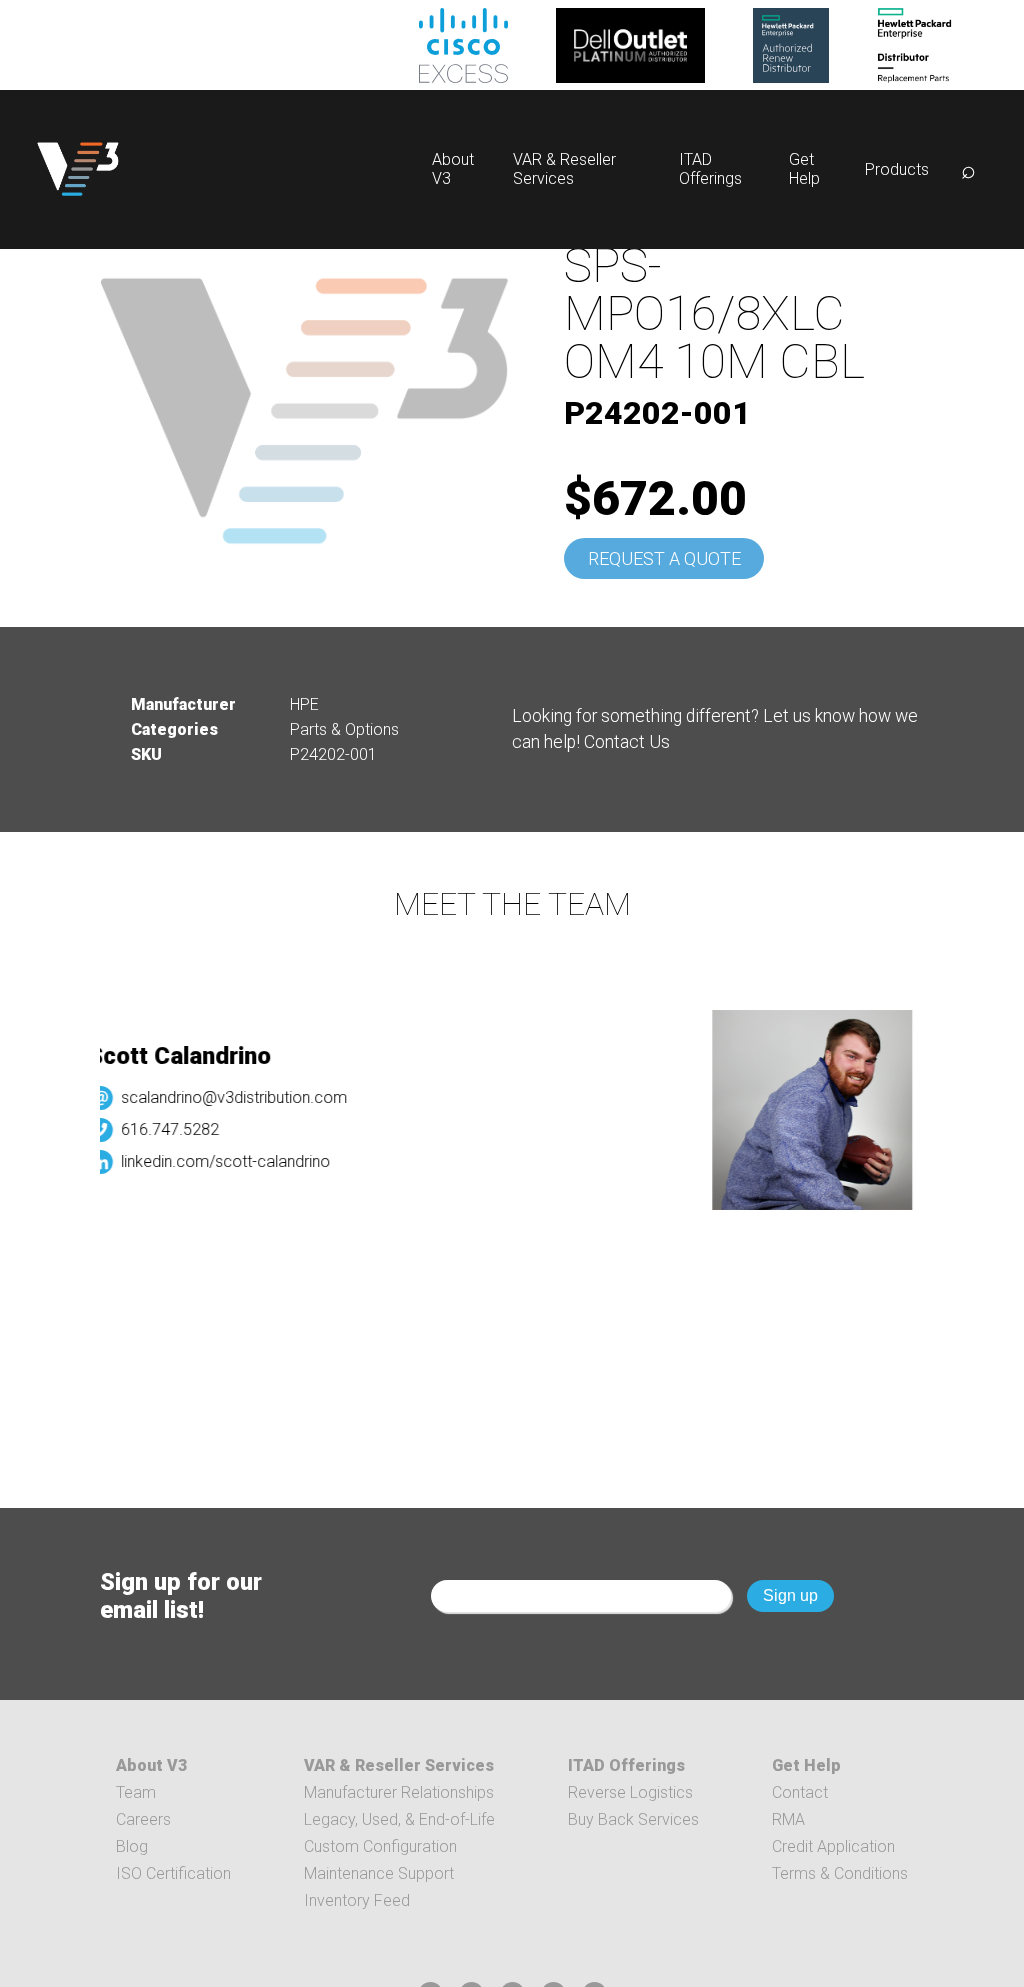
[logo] (78, 169)
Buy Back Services (633, 1819)
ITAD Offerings (710, 169)
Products (897, 169)
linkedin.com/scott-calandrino (212, 1161)
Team (136, 1792)
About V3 (151, 1765)
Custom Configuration (380, 1846)
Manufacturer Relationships (399, 1792)
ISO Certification (173, 1873)
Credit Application (833, 1846)
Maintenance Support (379, 1873)
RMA (788, 1819)
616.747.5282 (157, 1129)
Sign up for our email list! (181, 1596)
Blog (132, 1846)
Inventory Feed (357, 1900)
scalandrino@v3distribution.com (221, 1097)
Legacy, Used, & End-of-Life (399, 1819)
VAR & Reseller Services (564, 169)
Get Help (804, 169)
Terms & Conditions (840, 1873)
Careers (143, 1819)
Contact (800, 1792)
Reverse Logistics (630, 1792)
